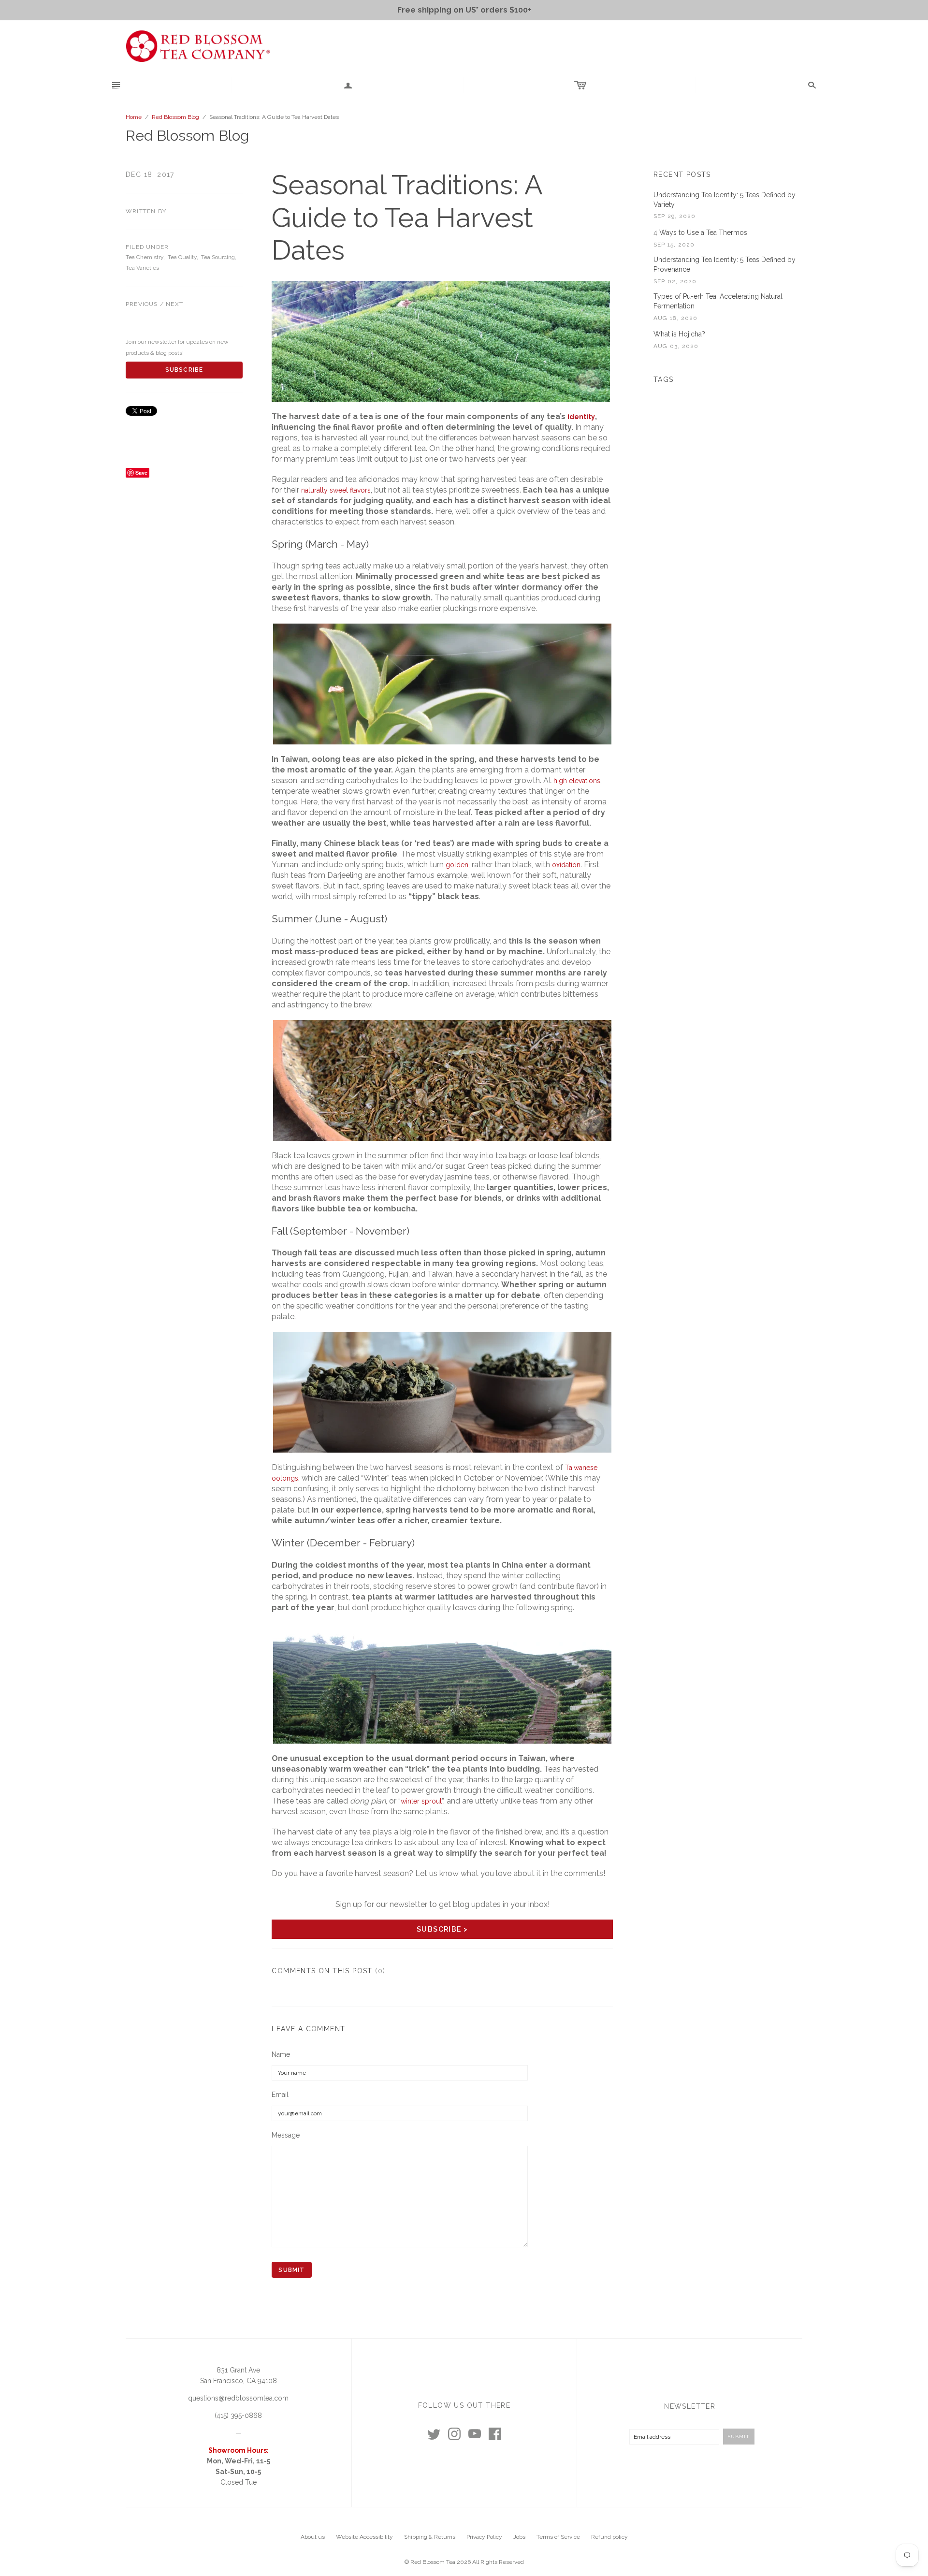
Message (286, 2135)
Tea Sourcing (218, 257)
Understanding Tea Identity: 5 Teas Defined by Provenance (725, 264)
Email (280, 2095)
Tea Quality (182, 257)
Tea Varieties (142, 268)
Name (281, 2054)
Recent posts (682, 175)
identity (581, 417)
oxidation (566, 865)
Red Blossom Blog (175, 117)
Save (141, 473)
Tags (664, 379)
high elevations (577, 781)
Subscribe (184, 370)
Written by (146, 211)
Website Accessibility (364, 2537)
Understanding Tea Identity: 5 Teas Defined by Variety (725, 200)
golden (457, 865)
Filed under (147, 247)
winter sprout (421, 1801)
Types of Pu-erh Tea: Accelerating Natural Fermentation (718, 301)
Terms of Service (558, 2537)
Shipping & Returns (430, 2537)
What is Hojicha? (679, 334)
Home (134, 117)
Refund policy (609, 2537)
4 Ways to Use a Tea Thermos (700, 233)
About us (313, 2537)
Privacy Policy (484, 2537)
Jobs (519, 2537)
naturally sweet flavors (336, 490)
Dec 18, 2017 (150, 175)
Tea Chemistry (145, 257)
